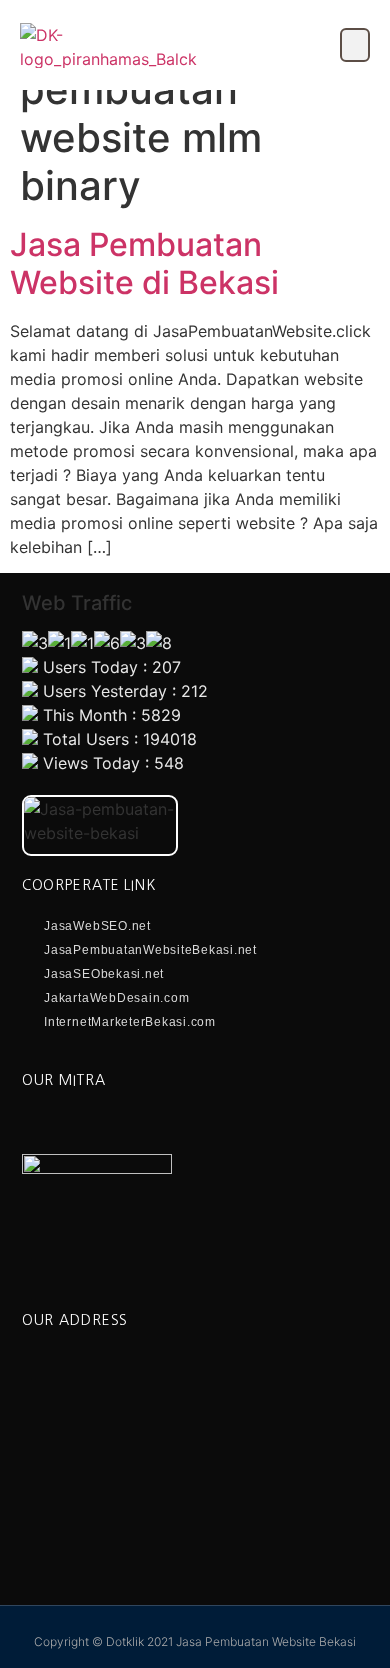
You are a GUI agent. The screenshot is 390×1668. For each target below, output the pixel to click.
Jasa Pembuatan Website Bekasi (266, 1641)
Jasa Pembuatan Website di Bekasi (144, 263)
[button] (355, 45)
